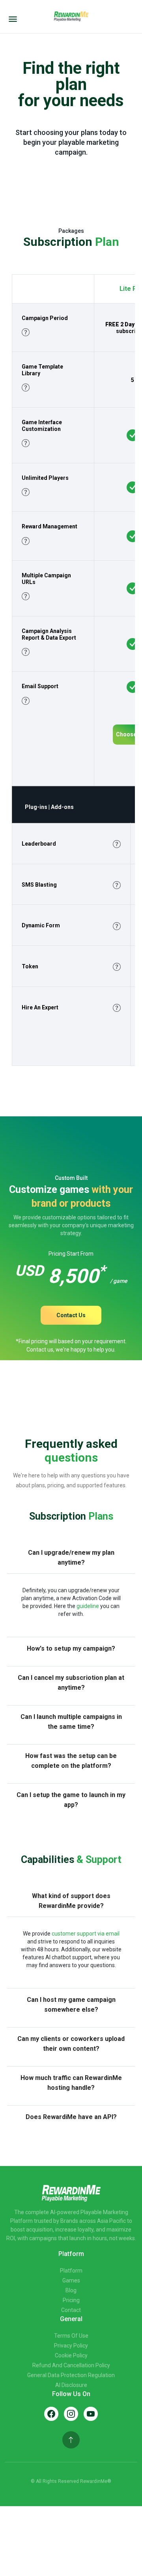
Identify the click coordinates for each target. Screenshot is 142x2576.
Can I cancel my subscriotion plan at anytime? (71, 1683)
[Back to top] (71, 2440)
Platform (71, 2271)
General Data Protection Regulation (71, 2375)
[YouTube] (91, 2414)
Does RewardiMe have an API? (71, 2117)
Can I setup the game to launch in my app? (71, 1800)
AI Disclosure (71, 2385)
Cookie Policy (71, 2355)
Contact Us (71, 1315)
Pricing (71, 2300)
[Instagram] (71, 2414)
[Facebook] (51, 2414)
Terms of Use (71, 2336)
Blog (71, 2290)
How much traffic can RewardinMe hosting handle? (71, 2083)
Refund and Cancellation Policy (71, 2365)
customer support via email (86, 1934)
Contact (71, 2310)
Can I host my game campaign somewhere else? (71, 2005)
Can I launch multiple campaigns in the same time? (71, 1722)
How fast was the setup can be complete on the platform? (71, 1761)
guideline (88, 1606)
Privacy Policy (71, 2346)
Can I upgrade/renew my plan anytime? (71, 1558)
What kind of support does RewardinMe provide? (71, 1901)
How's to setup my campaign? (71, 1648)
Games (71, 2280)
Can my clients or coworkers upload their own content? (71, 2044)
